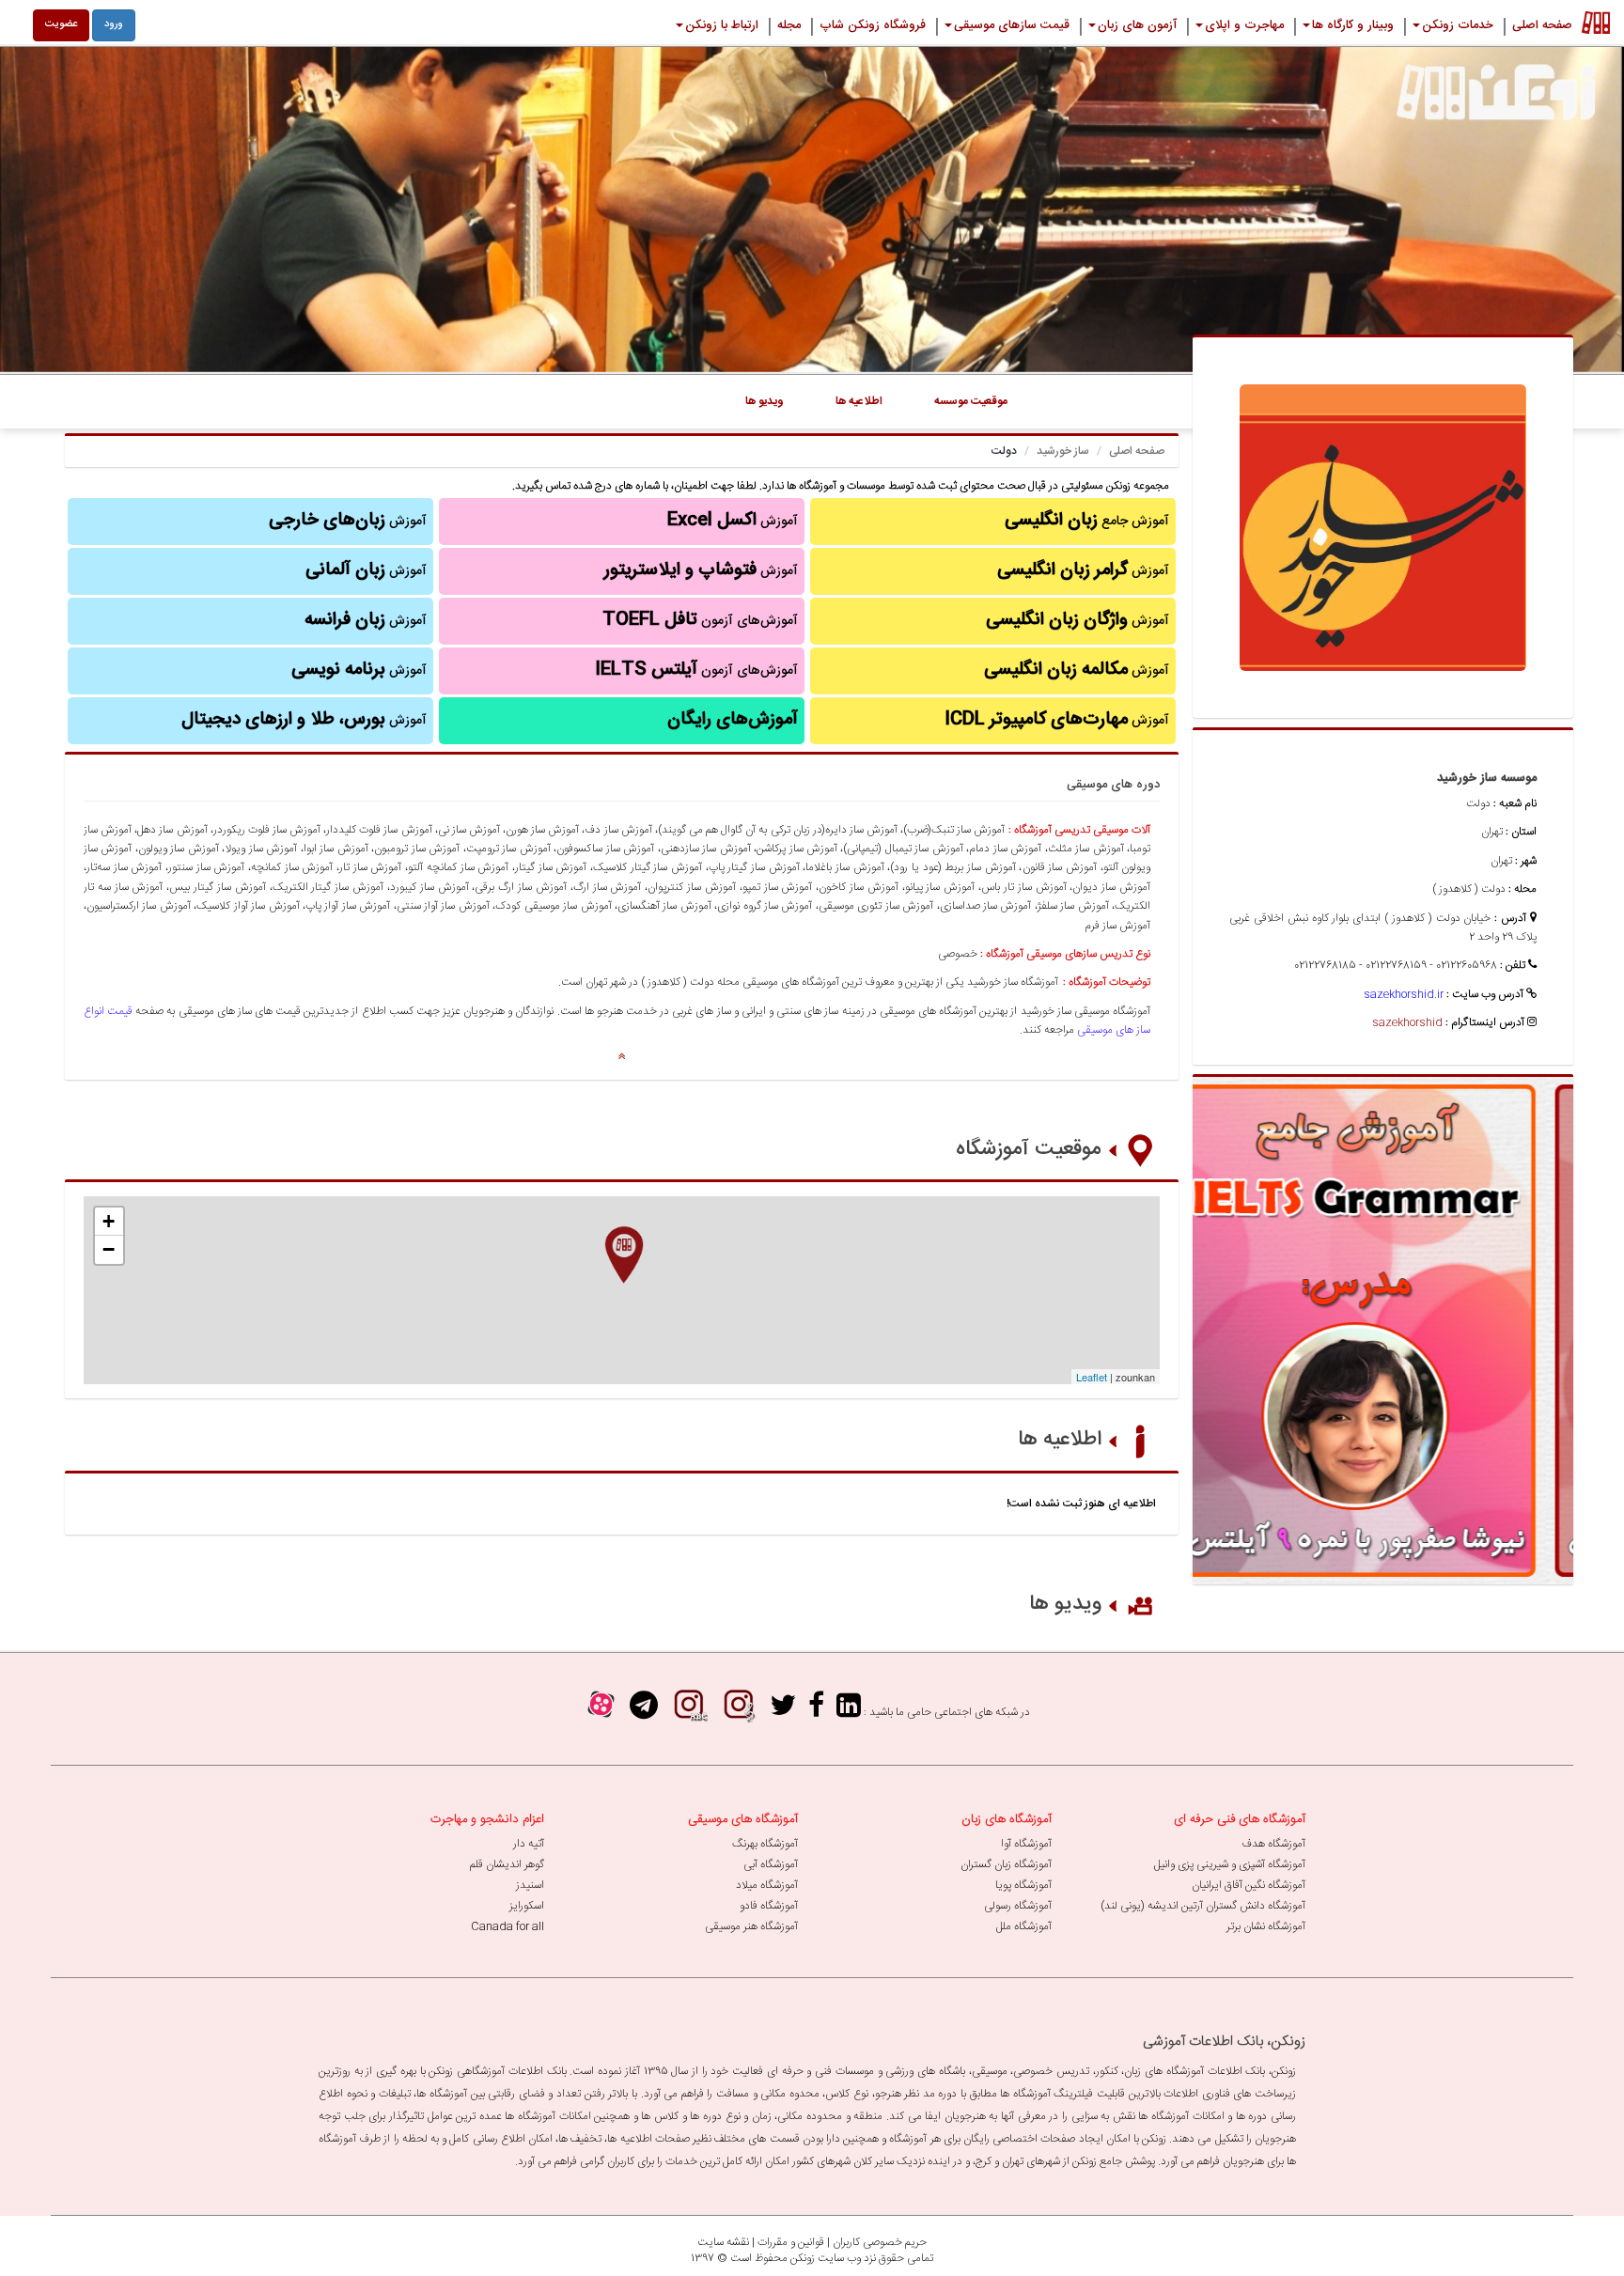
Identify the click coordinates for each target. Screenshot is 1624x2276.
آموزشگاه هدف (1273, 1844)
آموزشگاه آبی (771, 1864)
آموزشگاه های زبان (1007, 1819)
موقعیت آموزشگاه (1029, 1149)
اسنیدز (530, 1885)
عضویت (61, 24)
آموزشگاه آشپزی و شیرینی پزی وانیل (1230, 1864)
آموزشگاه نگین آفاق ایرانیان (1249, 1885)
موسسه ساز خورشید (1487, 778)
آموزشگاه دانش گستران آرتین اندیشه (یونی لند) (1203, 1906)
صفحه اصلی (1137, 451)
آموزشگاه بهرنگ (765, 1844)
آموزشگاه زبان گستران (1006, 1864)
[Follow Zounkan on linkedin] (849, 1712)
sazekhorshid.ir (1404, 994)
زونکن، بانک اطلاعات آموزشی (1224, 2042)
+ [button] (109, 1221)
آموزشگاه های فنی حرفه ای (1240, 1819)
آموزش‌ (366, 620)
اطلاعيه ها (859, 401)
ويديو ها (765, 401)
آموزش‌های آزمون (700, 620)
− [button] (109, 1249)
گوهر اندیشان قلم (507, 1864)
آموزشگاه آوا (1026, 1844)
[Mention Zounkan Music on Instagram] (739, 1712)
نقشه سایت (723, 2242)
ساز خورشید (1063, 451)
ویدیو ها (1065, 1604)
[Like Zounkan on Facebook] (816, 1712)
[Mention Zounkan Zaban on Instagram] (689, 1712)
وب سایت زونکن (826, 2258)
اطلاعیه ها (1060, 1440)
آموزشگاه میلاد (767, 1885)
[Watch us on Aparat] (601, 1712)
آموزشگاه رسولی (1018, 1906)
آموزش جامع (1087, 521)
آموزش (1083, 570)
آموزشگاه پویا (1023, 1885)
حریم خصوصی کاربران (880, 2242)
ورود (114, 24)
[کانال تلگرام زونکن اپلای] (644, 1712)
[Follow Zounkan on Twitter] (783, 1712)
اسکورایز (527, 1906)
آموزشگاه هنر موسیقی (751, 1926)
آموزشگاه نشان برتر (1266, 1926)
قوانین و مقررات (791, 2242)
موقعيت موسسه (971, 401)
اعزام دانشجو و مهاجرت (487, 1819)
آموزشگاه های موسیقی (743, 1819)
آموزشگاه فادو (769, 1906)
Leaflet (1092, 1377)
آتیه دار (529, 1844)
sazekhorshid (1407, 1022)
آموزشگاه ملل (1024, 1926)
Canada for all (507, 1926)
